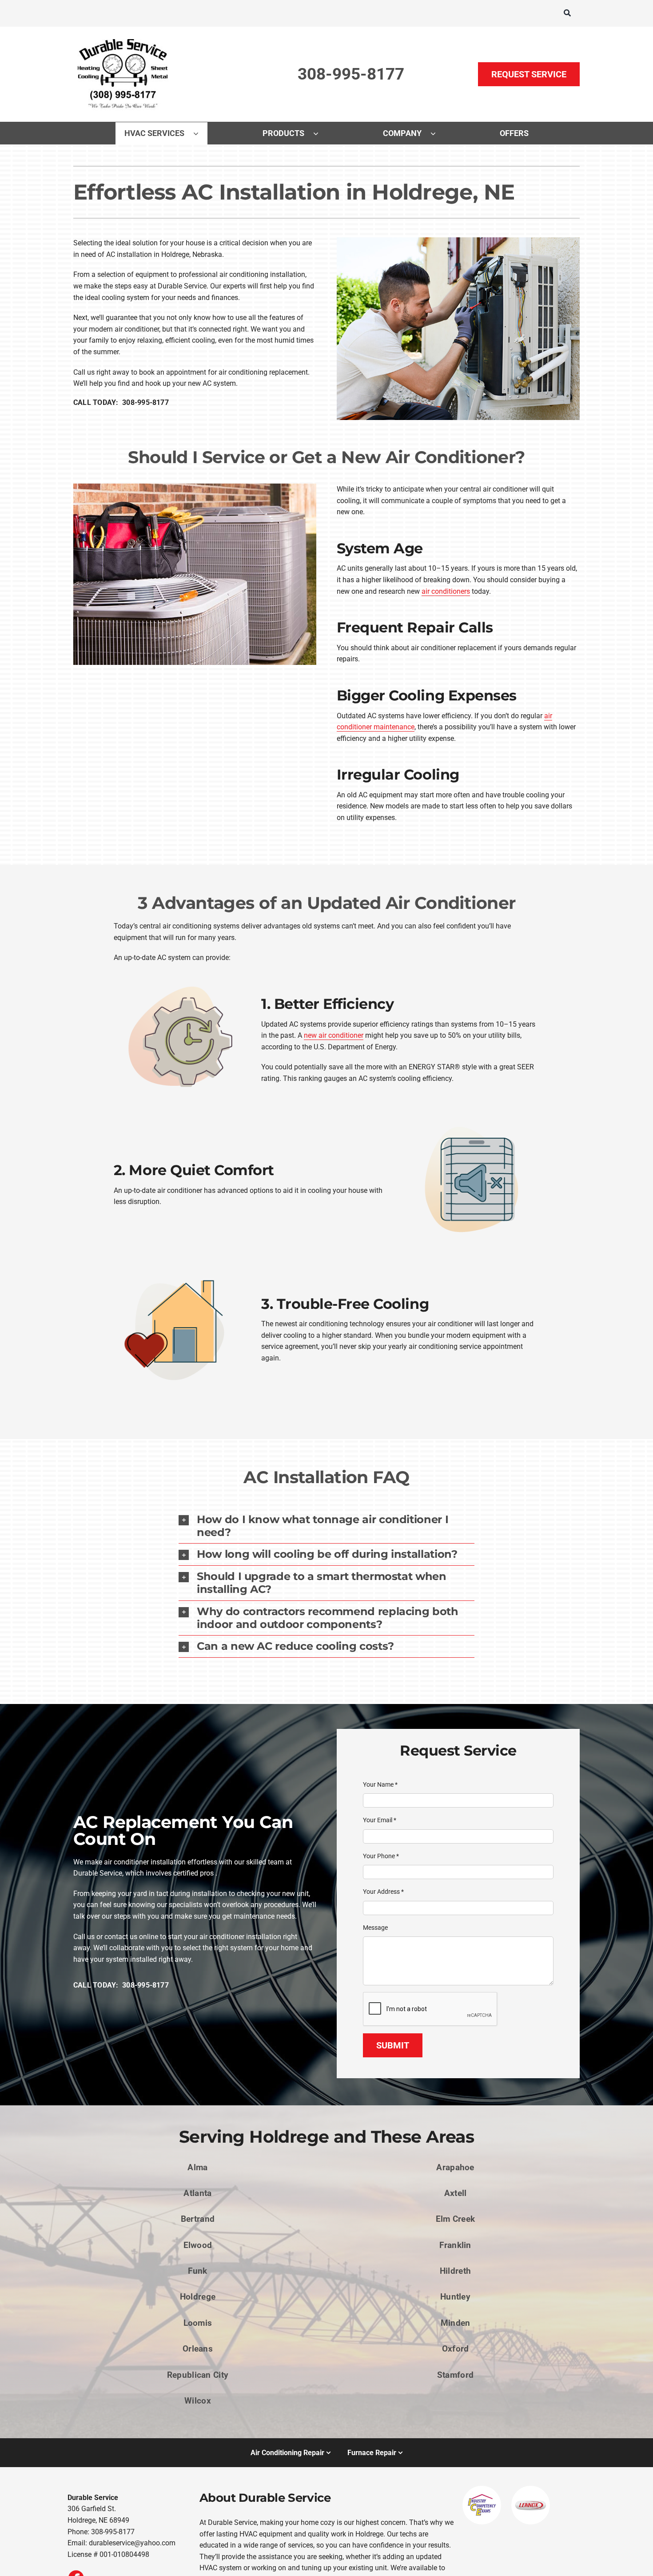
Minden (456, 2323)
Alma (197, 2167)
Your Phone (381, 1856)
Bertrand (198, 2219)
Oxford (456, 2349)
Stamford (455, 2375)
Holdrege (198, 2297)
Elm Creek (456, 2219)
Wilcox (198, 2401)
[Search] (567, 13)
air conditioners (446, 591)
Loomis (198, 2323)
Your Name (380, 1784)
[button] (326, 1526)
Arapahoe (455, 2167)
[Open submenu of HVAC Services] (200, 133)
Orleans (198, 2349)
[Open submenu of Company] (438, 133)
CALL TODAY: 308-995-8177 (121, 402)
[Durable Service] (124, 39)
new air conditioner (334, 1035)
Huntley (455, 2297)
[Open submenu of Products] (320, 133)
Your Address (383, 1892)
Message (375, 1928)
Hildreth (455, 2271)
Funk (197, 2271)
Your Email (380, 1820)
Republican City (198, 2375)
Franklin (455, 2245)
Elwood (198, 2245)
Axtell (456, 2193)
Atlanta (197, 2193)
